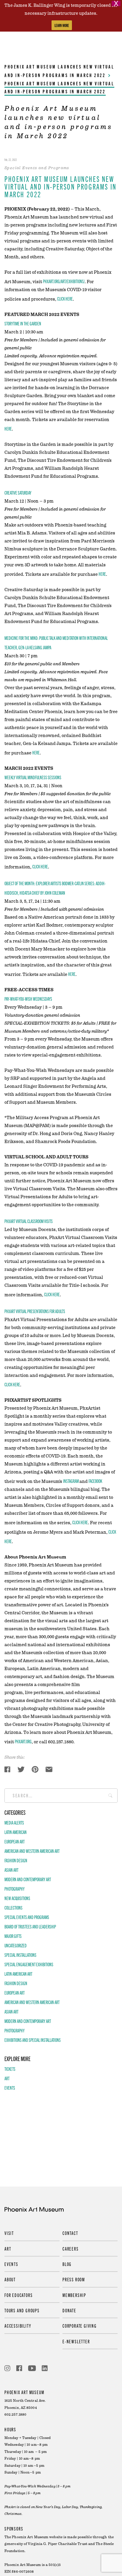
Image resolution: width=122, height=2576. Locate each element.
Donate (69, 2310)
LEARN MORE (62, 25)
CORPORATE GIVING (80, 2326)
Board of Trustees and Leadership (30, 1926)
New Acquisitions (17, 1898)
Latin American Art (18, 1974)
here (8, 428)
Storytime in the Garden (23, 323)
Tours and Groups (22, 2310)
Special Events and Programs (27, 1917)
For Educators (19, 2295)
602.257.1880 (15, 2415)
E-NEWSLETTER (76, 2341)
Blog (67, 2264)
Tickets (10, 2069)
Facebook (95, 1481)
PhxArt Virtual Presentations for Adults (35, 1311)
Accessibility (18, 2326)
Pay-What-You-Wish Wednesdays (28, 999)
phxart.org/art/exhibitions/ (64, 281)
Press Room (74, 2279)
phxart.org (23, 1741)
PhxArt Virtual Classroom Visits (29, 1221)
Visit (9, 2233)
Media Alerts (14, 1822)
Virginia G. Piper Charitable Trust (57, 2544)
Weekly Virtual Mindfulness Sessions (33, 777)
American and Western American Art (32, 1851)
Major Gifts (13, 1936)
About (10, 2279)
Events (10, 2088)
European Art (15, 1841)
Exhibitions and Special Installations (33, 2040)
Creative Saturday (18, 493)
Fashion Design (16, 1860)
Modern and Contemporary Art (28, 1879)
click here (65, 299)
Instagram (71, 1481)
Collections (13, 1907)
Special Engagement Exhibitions (29, 1964)
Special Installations (20, 1955)
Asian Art (11, 1870)
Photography (15, 1889)
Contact (70, 2233)
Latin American (16, 1832)
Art (7, 2078)
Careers (71, 2249)
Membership (74, 2295)
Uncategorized (16, 1945)
